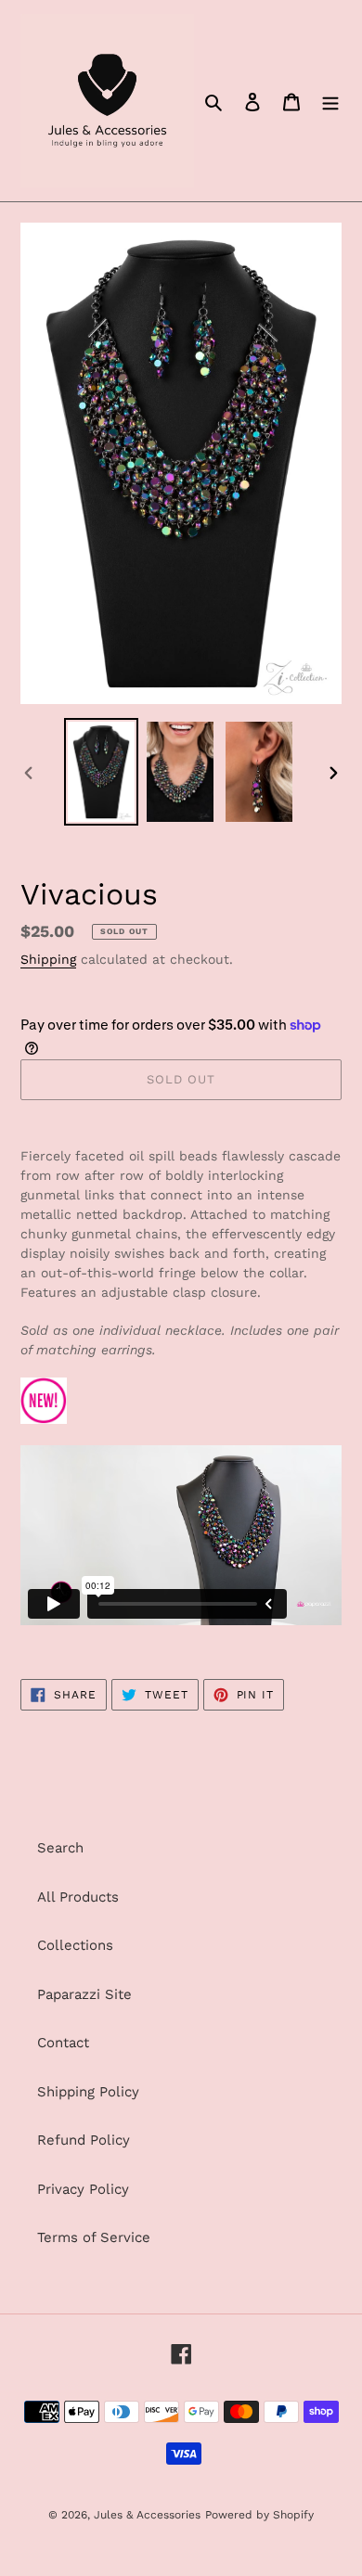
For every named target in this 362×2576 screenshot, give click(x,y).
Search (60, 1848)
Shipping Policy (88, 2092)
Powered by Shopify (259, 2515)
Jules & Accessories (147, 2515)
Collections (75, 1945)
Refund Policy (84, 2140)
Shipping (48, 959)
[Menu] (330, 101)
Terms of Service (94, 2237)
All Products (78, 1897)
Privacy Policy (83, 2189)
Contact (63, 2043)
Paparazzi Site (84, 1994)
